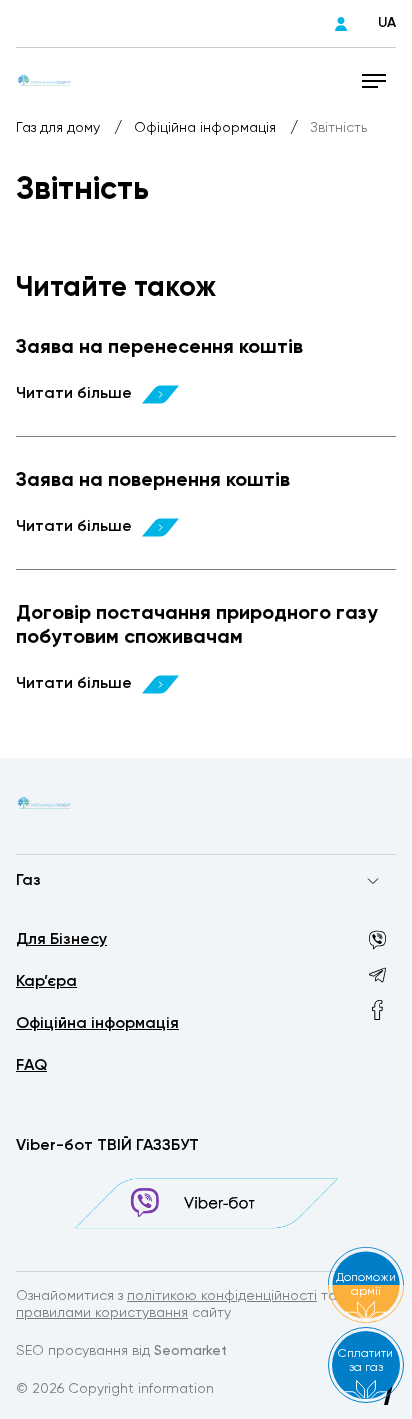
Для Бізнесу (61, 940)
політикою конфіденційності (222, 1296)
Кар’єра (46, 982)
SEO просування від (121, 1351)
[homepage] (44, 80)
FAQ (31, 1066)
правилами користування (102, 1313)
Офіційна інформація (207, 128)
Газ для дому (60, 128)
